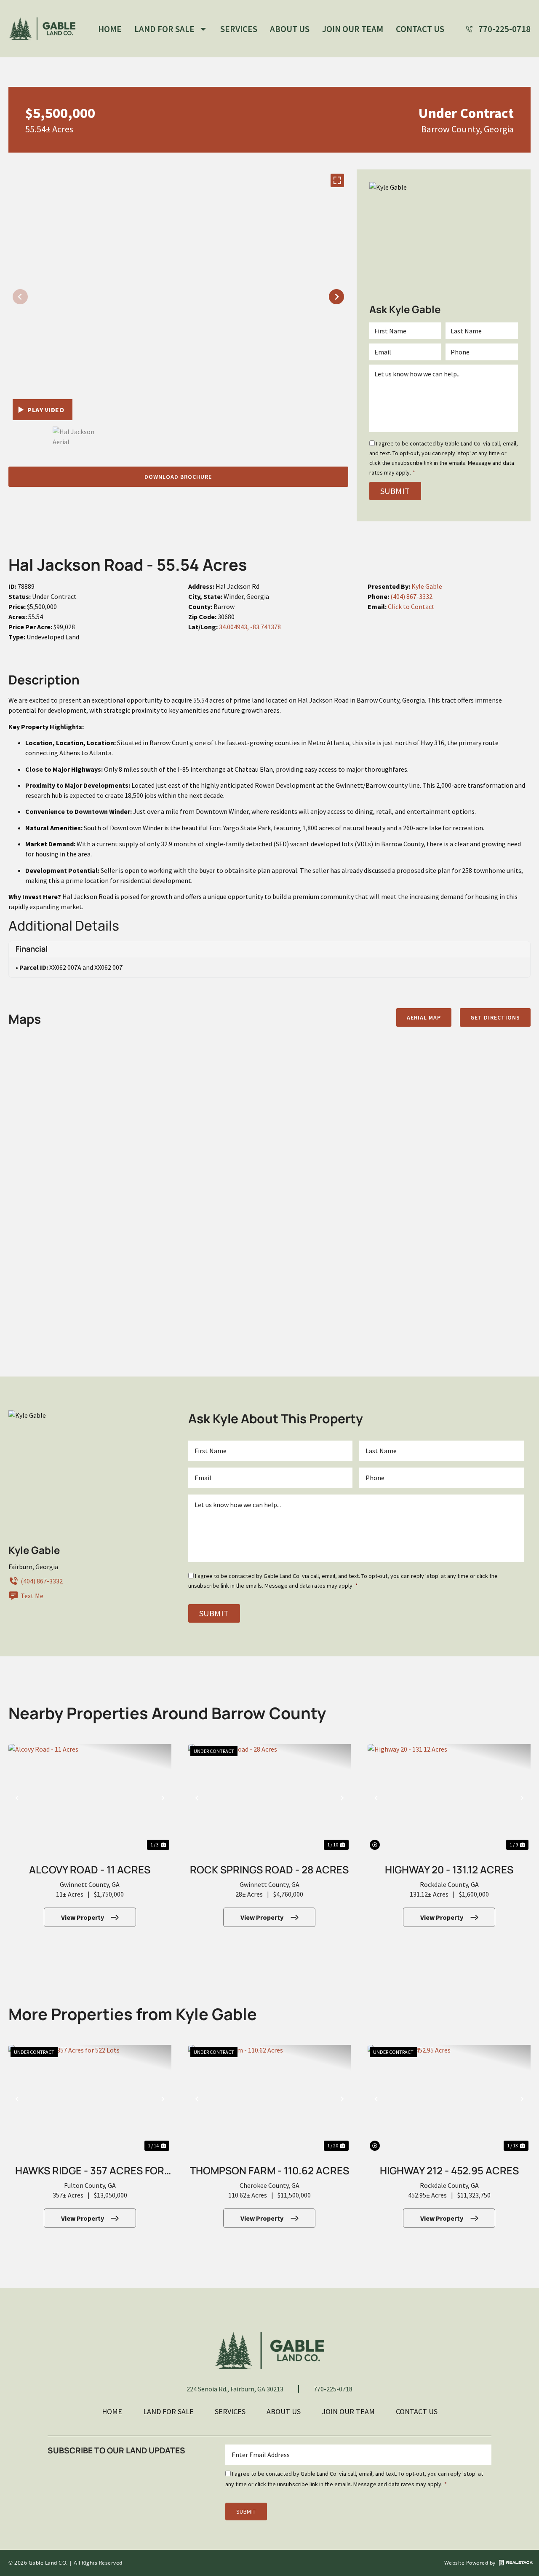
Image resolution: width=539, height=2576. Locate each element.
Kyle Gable (427, 586)
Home (110, 29)
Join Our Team (353, 29)
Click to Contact (411, 606)
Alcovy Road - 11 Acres (90, 1869)
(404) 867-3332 (411, 596)
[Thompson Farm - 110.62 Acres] (270, 2099)
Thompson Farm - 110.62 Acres (269, 2170)
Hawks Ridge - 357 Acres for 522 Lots (90, 2172)
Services (239, 29)
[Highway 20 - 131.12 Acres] (449, 1798)
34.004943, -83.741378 (250, 627)
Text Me (32, 1596)
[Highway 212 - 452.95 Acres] (449, 2099)
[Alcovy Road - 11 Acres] (90, 1798)
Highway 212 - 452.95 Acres (449, 2170)
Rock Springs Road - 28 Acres (269, 1869)
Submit (395, 491)
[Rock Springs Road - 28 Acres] (270, 1798)
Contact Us (420, 29)
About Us (290, 29)
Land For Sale (164, 29)
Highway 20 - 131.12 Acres (449, 1869)
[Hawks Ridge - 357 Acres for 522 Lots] (90, 2099)
